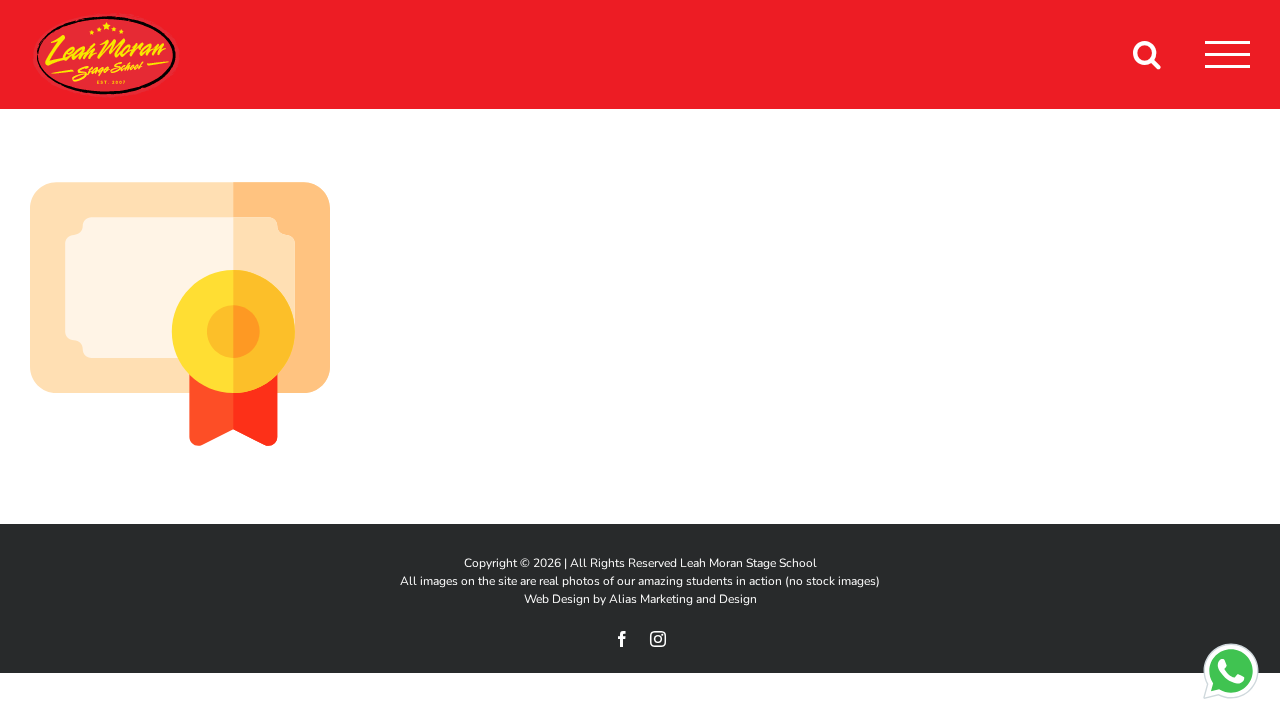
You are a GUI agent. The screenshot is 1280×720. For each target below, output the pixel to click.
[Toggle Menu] (1228, 54)
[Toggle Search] (1147, 54)
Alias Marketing (651, 599)
